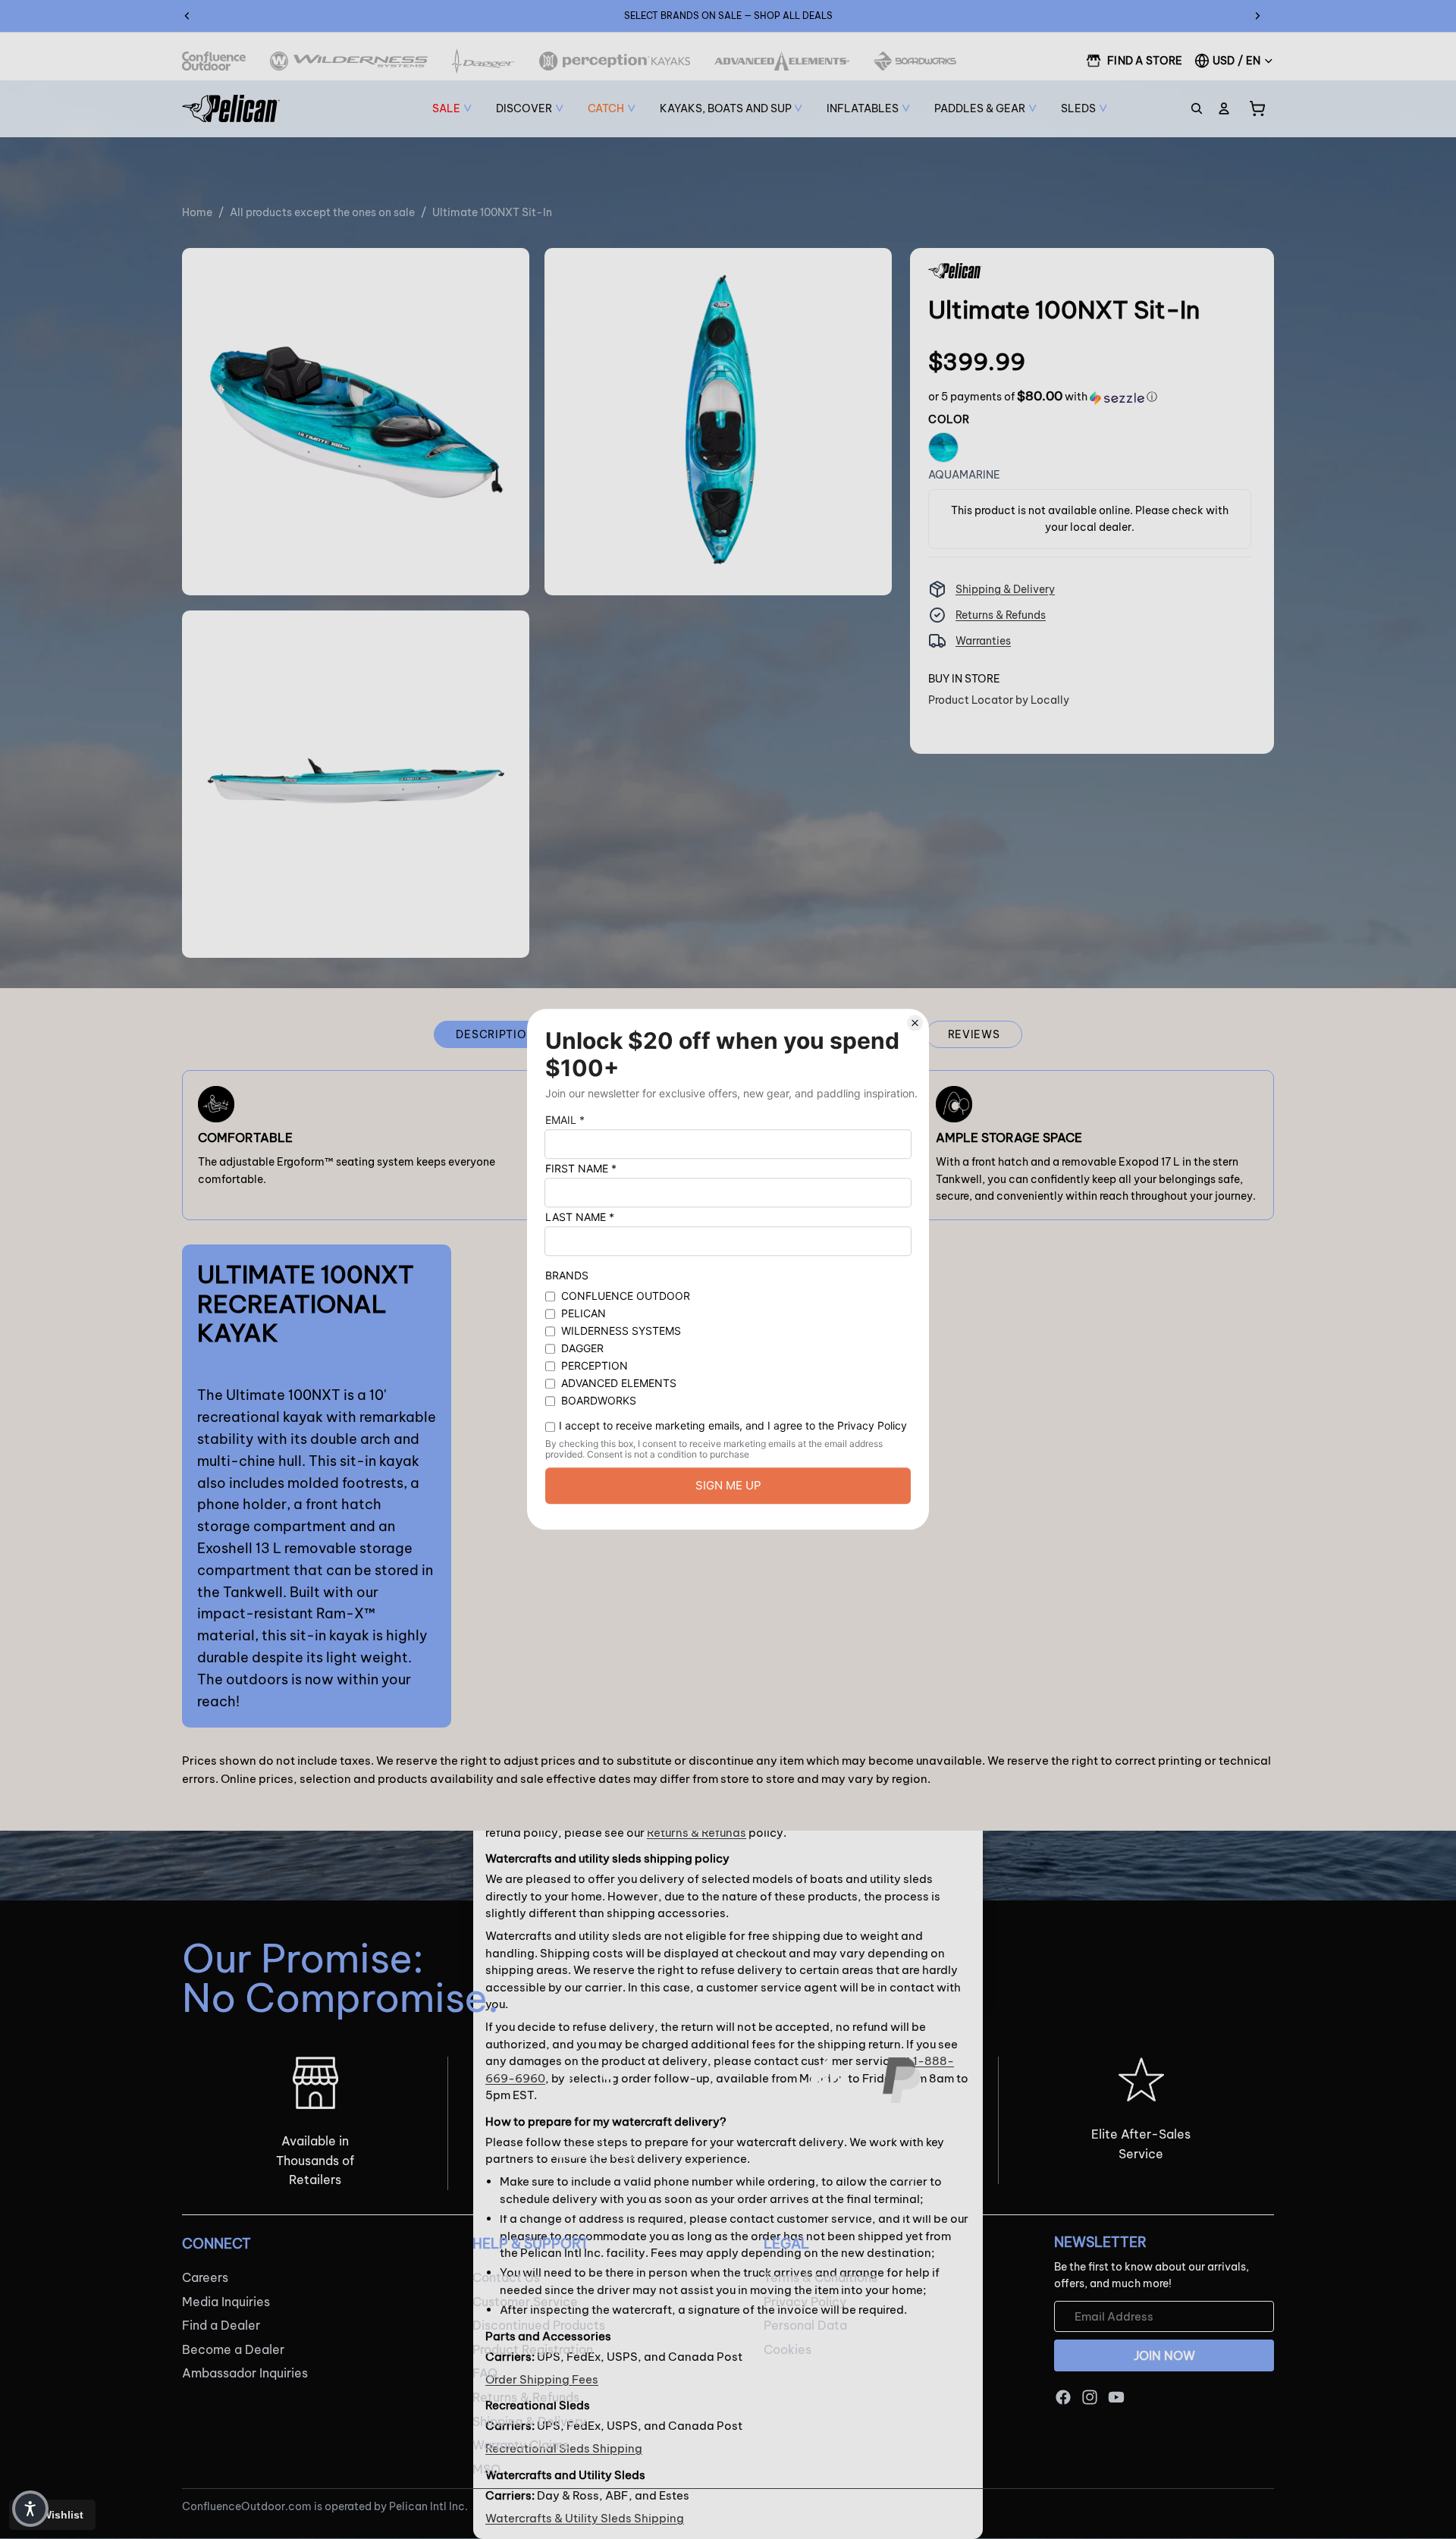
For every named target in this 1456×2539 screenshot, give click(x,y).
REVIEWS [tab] (974, 1034)
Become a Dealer (233, 2349)
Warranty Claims (521, 2445)
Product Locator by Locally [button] (999, 700)
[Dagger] (483, 61)
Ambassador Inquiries (245, 2374)
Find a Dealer (221, 2325)
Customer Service (525, 2302)
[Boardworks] (915, 61)
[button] (1043, 397)
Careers (205, 2277)
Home (197, 212)
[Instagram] (1090, 2397)
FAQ (485, 2374)
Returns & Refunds (1001, 615)
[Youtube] (1116, 2397)
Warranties (983, 641)
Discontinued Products (539, 2325)
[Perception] (615, 61)
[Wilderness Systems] (349, 61)
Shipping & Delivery (1005, 589)
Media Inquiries (226, 2302)
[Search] (1197, 108)
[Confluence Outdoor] (214, 61)
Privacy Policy (805, 2302)
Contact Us (506, 2277)
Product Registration (533, 2349)
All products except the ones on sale (322, 212)
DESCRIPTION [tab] (495, 1034)
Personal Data (805, 2325)
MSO (486, 2469)
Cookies (788, 2349)
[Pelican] (231, 108)
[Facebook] (1063, 2397)
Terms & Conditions (821, 2277)
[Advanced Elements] (782, 61)
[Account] (1224, 108)
